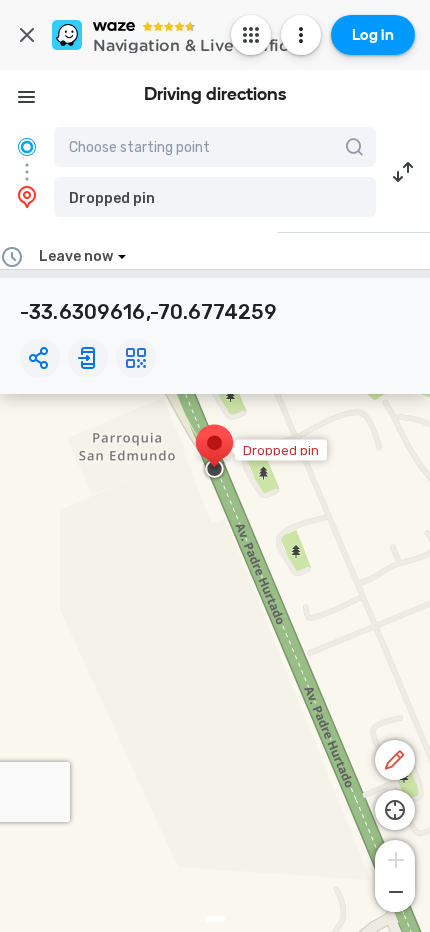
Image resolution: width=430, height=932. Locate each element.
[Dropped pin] (214, 453)
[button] (215, 197)
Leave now (76, 256)
